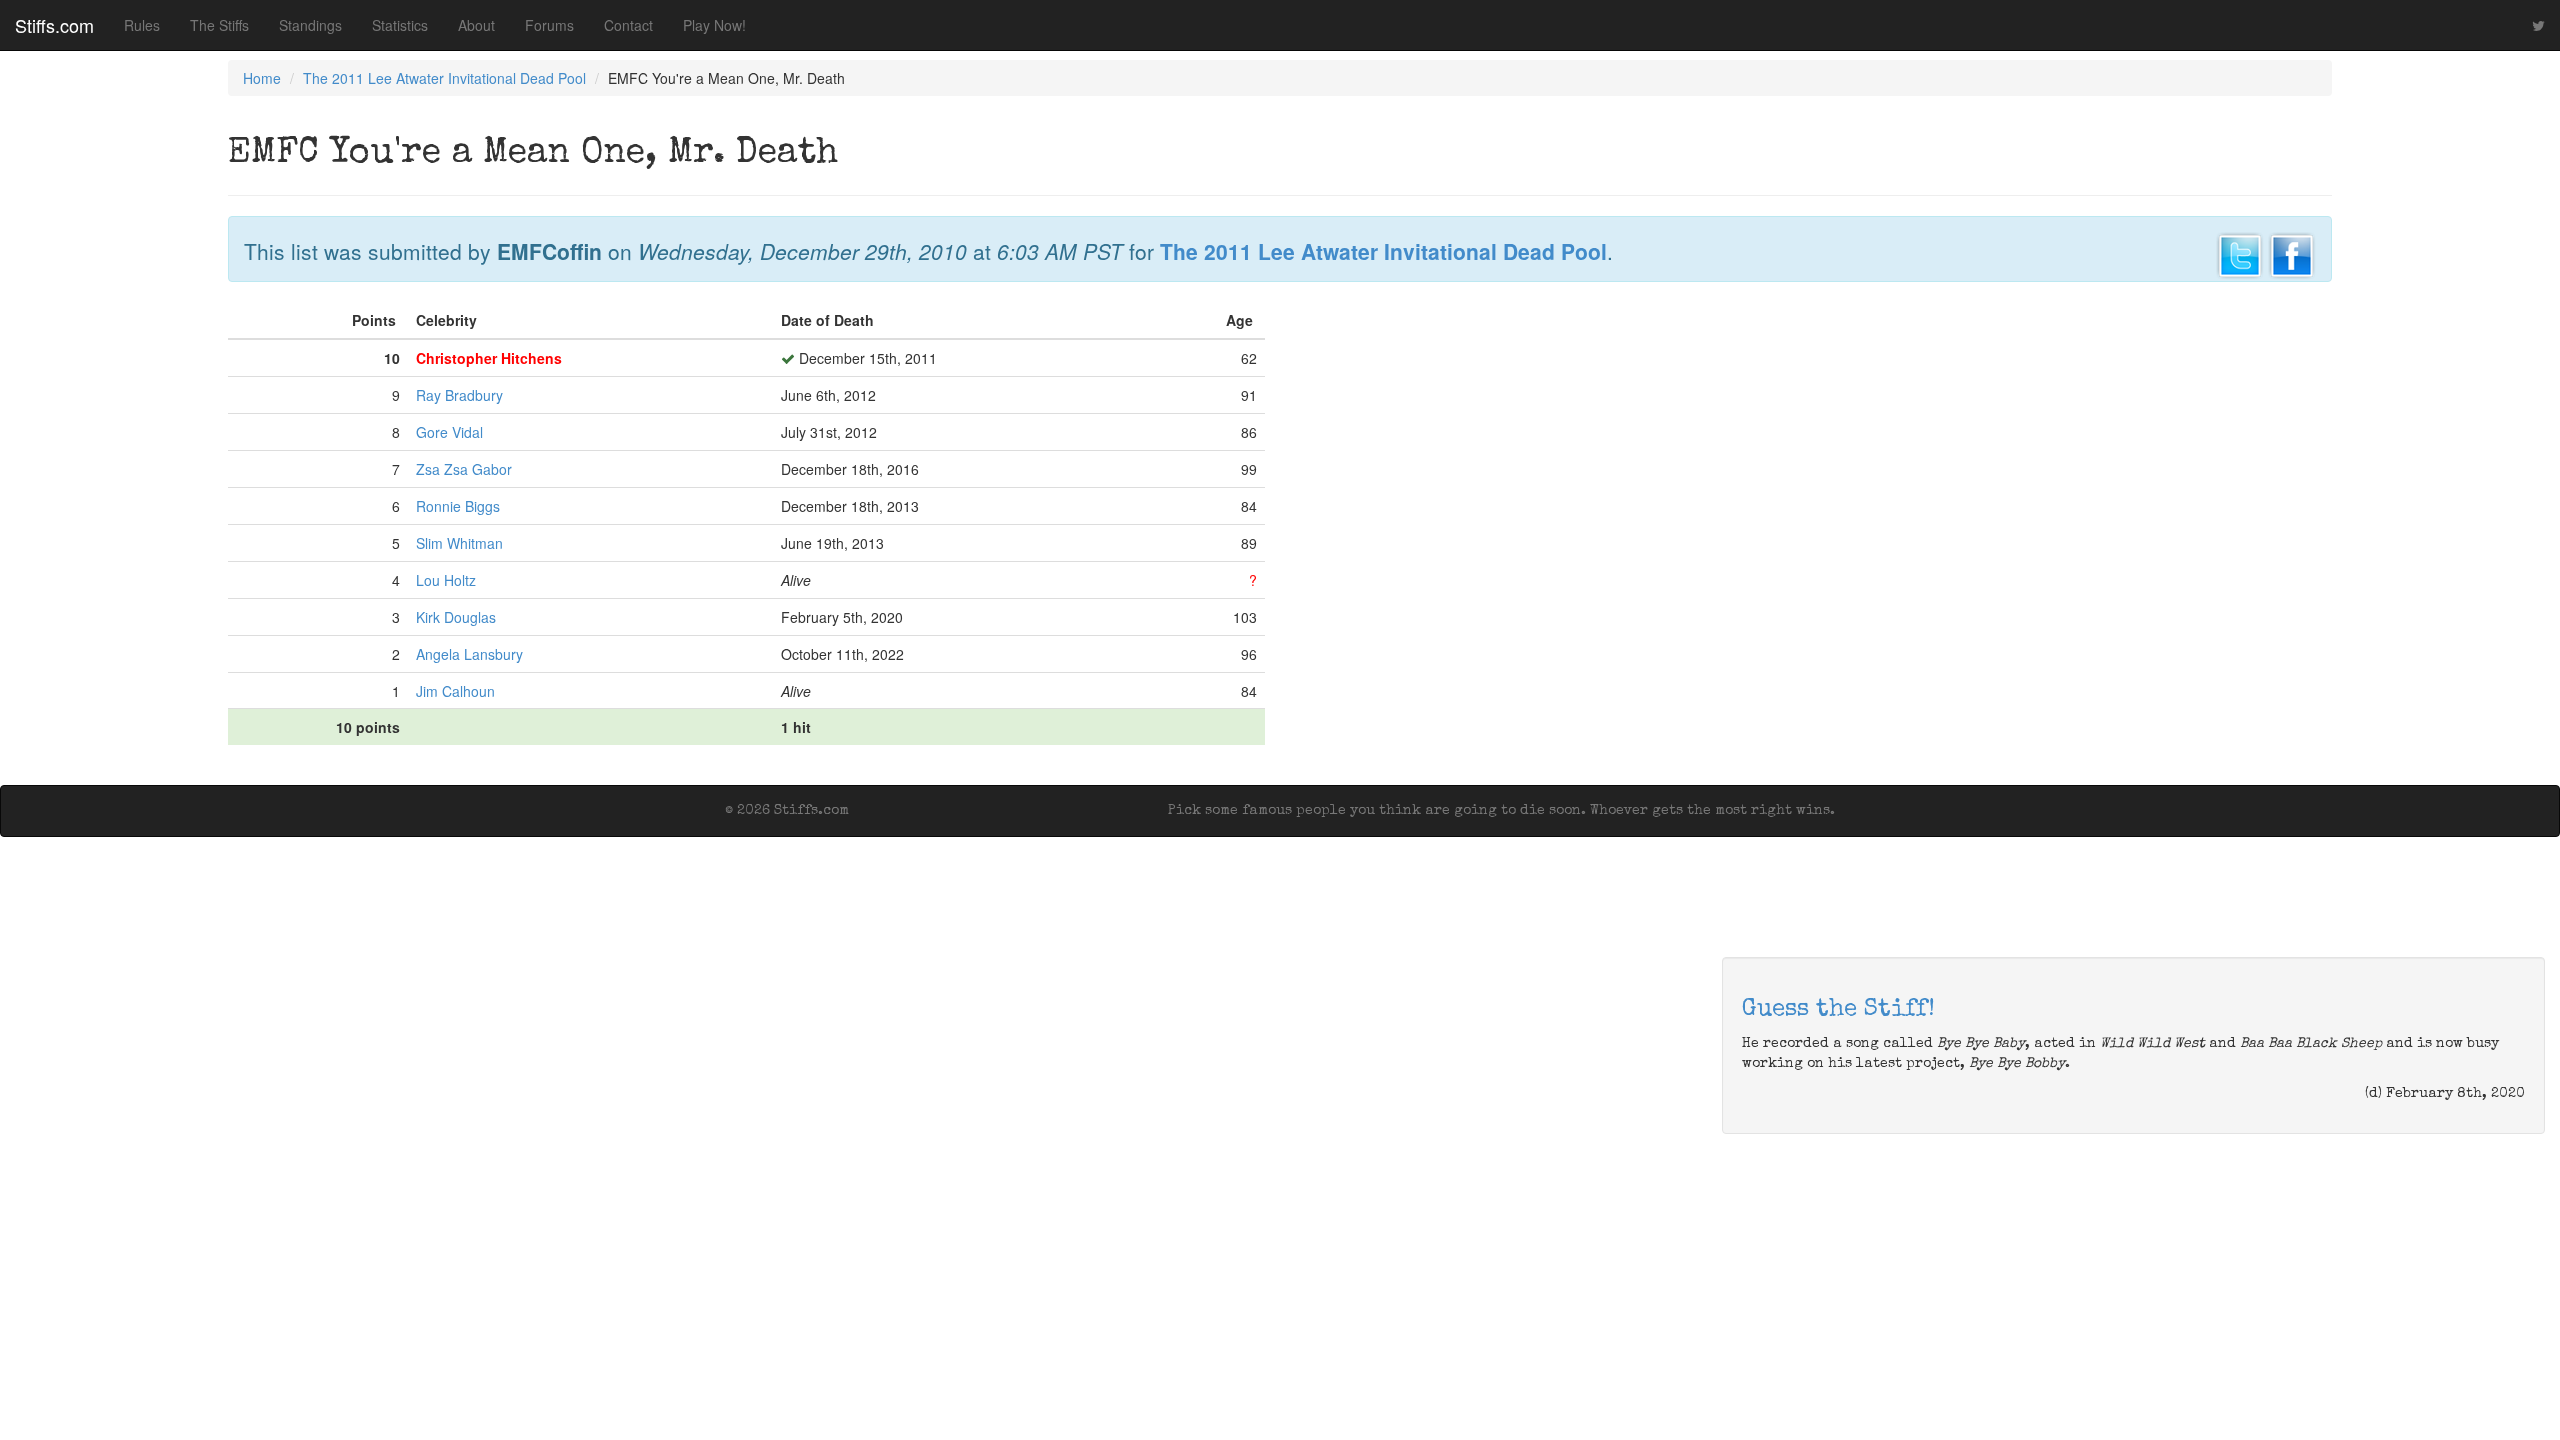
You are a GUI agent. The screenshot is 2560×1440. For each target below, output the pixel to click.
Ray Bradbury (459, 395)
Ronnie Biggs (458, 506)
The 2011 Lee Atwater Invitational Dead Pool (444, 78)
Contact (628, 25)
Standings (310, 25)
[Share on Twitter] (2240, 253)
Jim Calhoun (455, 691)
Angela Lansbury (469, 654)
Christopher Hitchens (489, 358)
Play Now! (714, 25)
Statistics (400, 25)
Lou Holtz (446, 580)
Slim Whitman (459, 543)
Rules (142, 25)
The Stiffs (219, 25)
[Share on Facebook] (2292, 253)
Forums (549, 25)
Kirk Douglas (456, 617)
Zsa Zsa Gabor (464, 469)
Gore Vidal (449, 432)
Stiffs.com (54, 25)
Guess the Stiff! (1838, 1010)
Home (262, 78)
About (476, 25)
